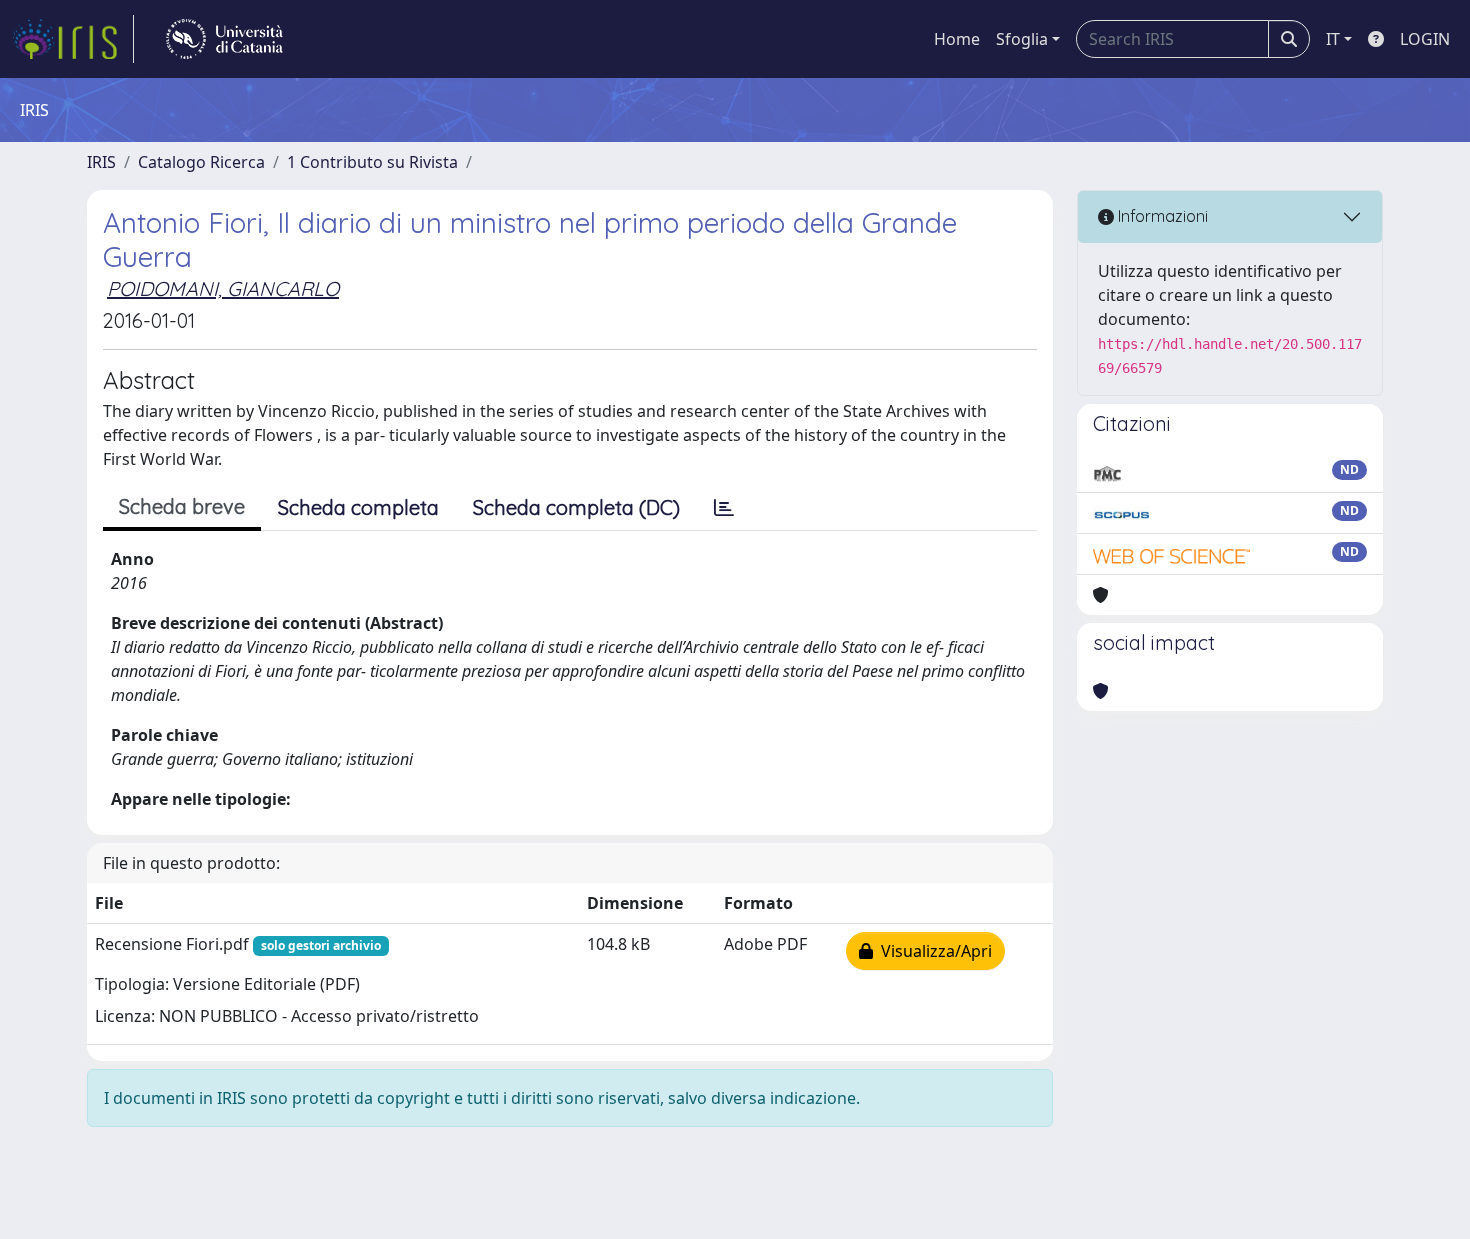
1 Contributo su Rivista (372, 162)
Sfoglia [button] (1022, 39)
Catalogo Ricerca (201, 162)
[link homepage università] (224, 39)
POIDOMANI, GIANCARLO (223, 288)
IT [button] (1333, 39)
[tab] (724, 508)
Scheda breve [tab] (182, 506)
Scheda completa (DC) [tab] (576, 507)
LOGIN (1425, 39)
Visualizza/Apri (932, 951)
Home (957, 39)
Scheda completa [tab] (358, 507)
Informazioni (1161, 216)
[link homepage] (73, 39)
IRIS (101, 162)
